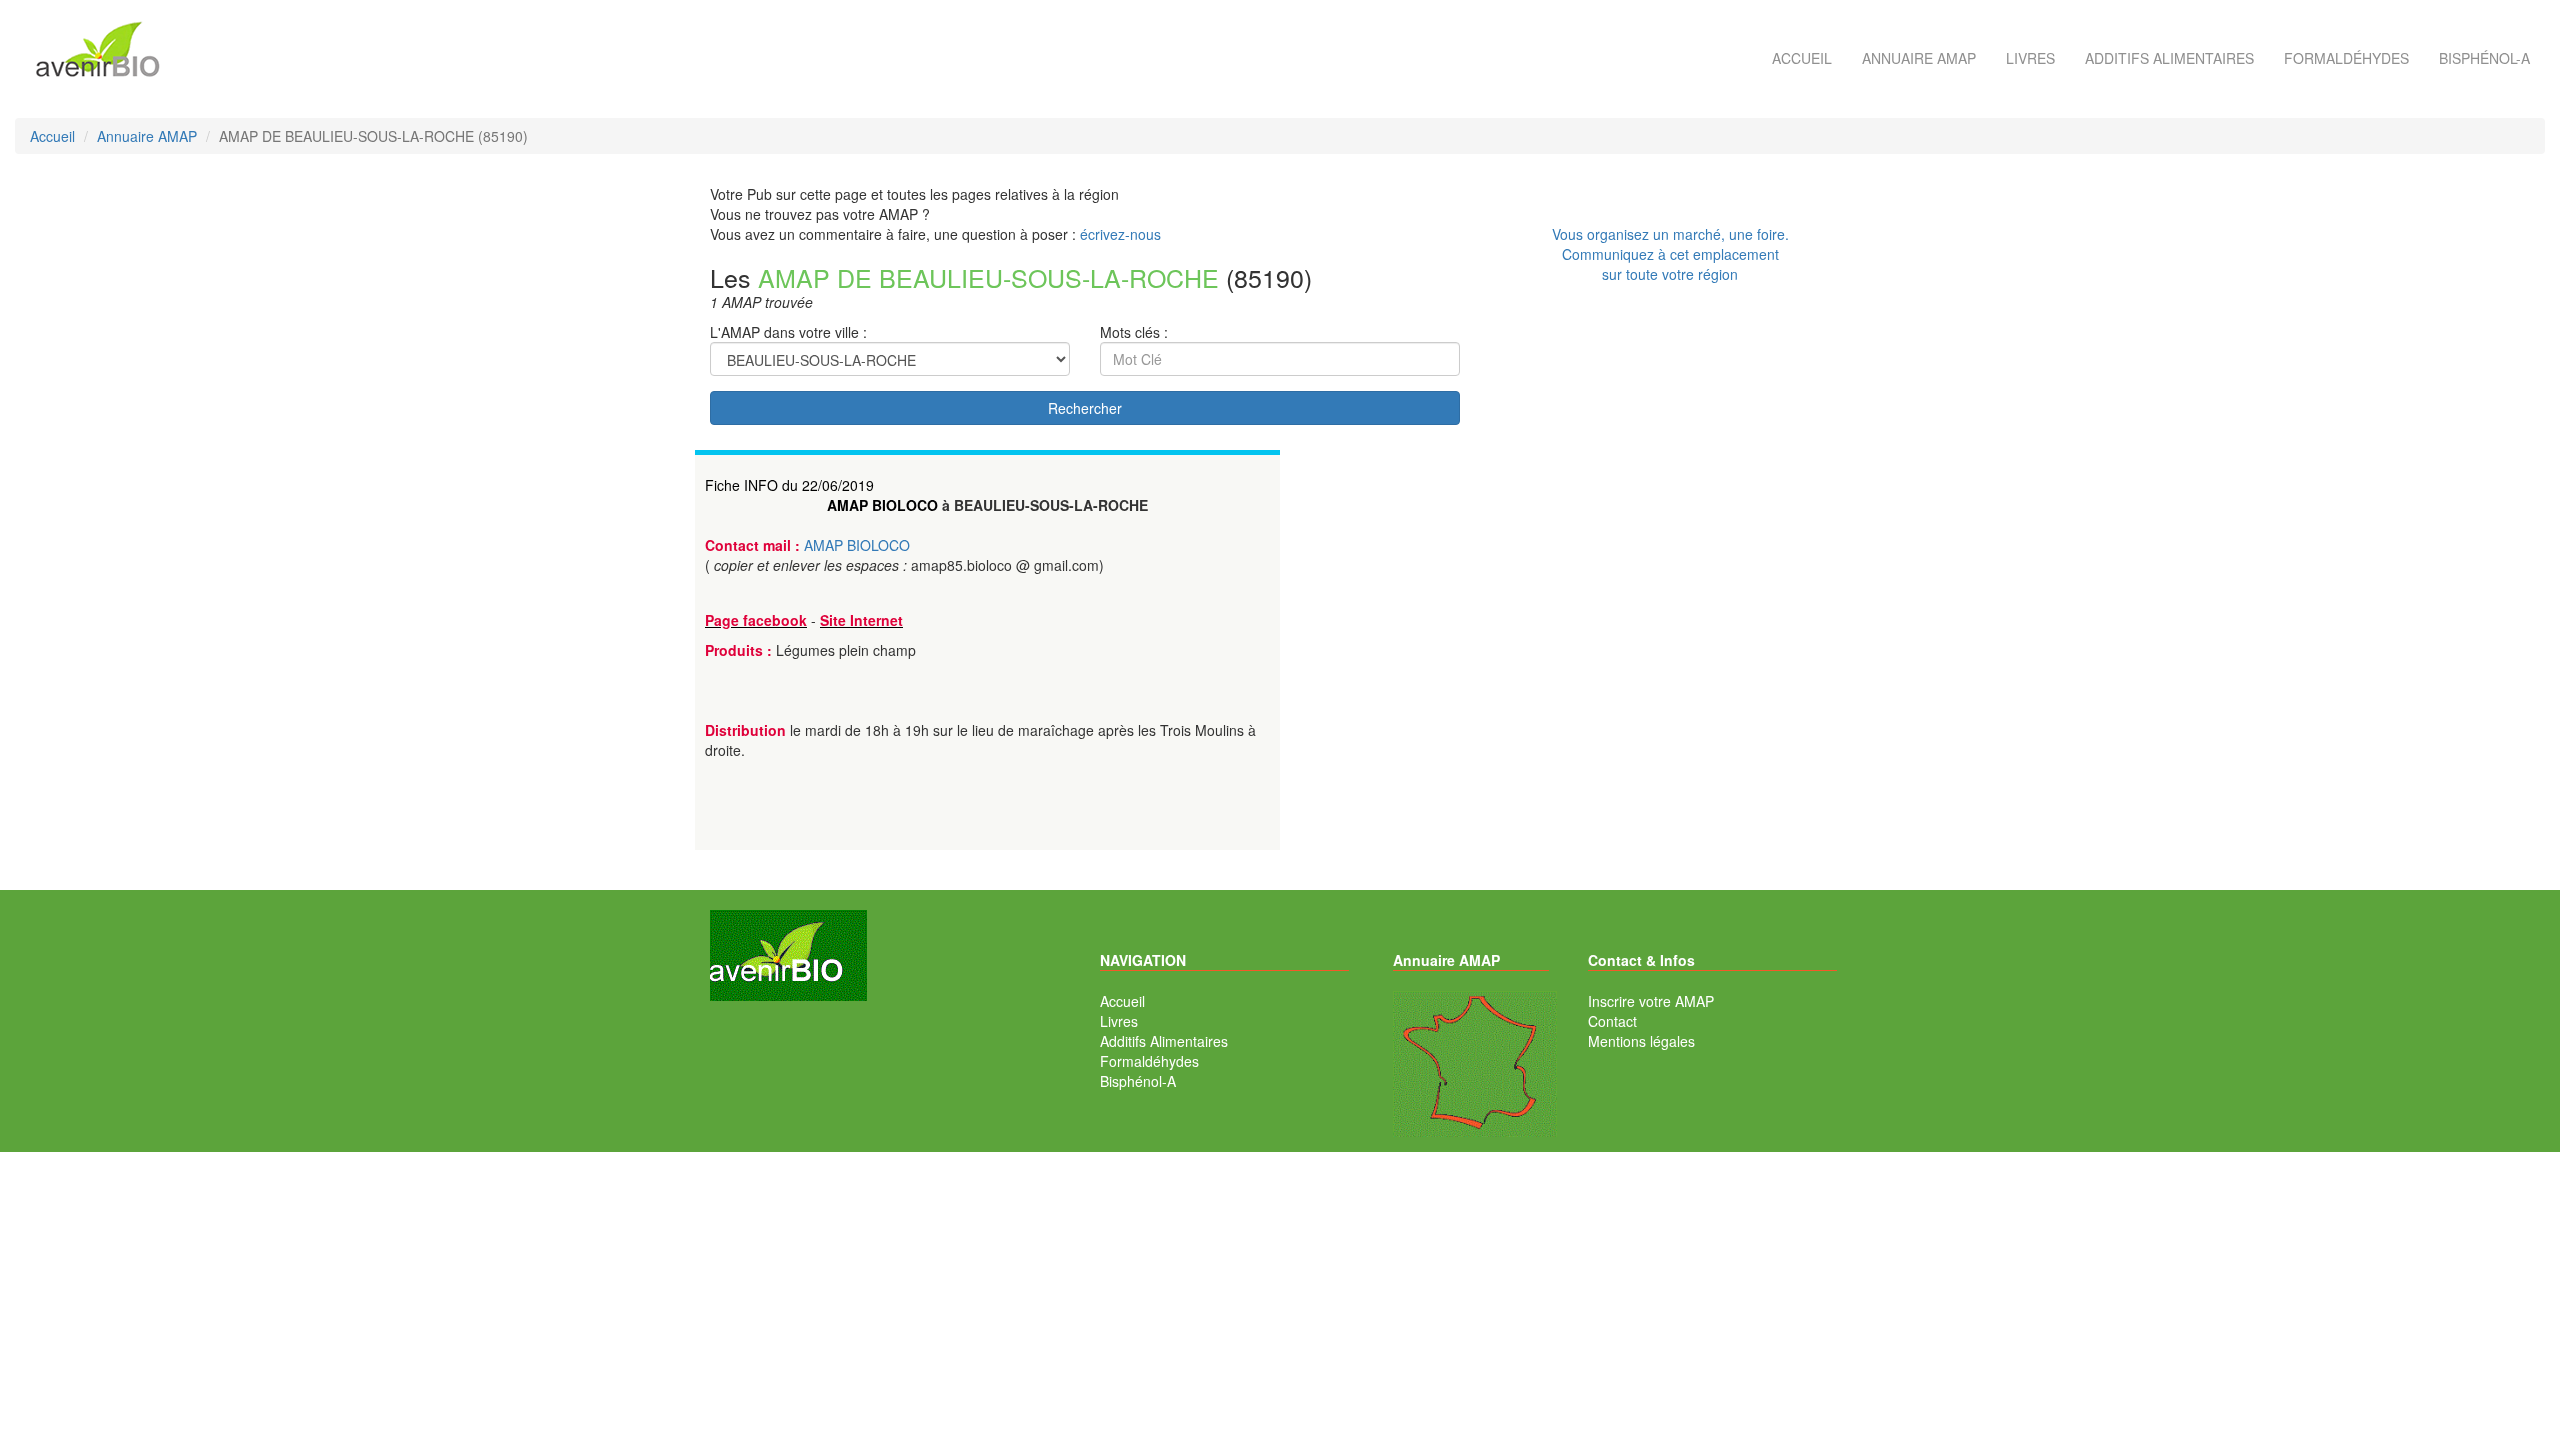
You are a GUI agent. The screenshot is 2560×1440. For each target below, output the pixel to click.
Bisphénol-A (2484, 58)
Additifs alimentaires (2169, 58)
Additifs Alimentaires (1164, 1041)
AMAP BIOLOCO (882, 505)
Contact (1612, 1021)
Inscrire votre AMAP (1651, 1001)
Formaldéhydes (2346, 58)
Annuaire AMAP (1919, 58)
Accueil (1802, 58)
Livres (2030, 58)
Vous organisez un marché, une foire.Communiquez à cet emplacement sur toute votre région (1670, 254)
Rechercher (1085, 408)
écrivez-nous (1120, 234)
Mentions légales (1641, 1041)
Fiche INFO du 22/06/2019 (789, 485)
